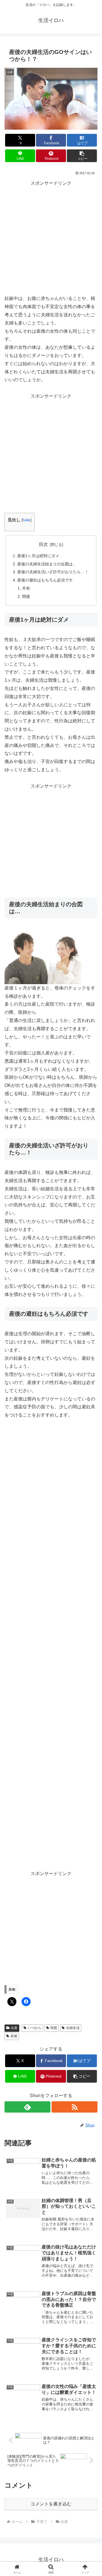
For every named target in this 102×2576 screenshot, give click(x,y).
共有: (27, 588)
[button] (82, 156)
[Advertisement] (51, 238)
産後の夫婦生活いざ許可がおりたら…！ (53, 572)
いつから (35, 2028)
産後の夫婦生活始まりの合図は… (47, 564)
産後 (14, 2036)
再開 (54, 2028)
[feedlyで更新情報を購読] (27, 2107)
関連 (26, 596)
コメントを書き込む (51, 2504)
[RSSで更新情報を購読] (75, 2107)
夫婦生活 (73, 2028)
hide (26, 520)
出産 (14, 2028)
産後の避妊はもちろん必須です (45, 580)
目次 (43, 544)
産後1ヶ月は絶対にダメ (38, 556)
